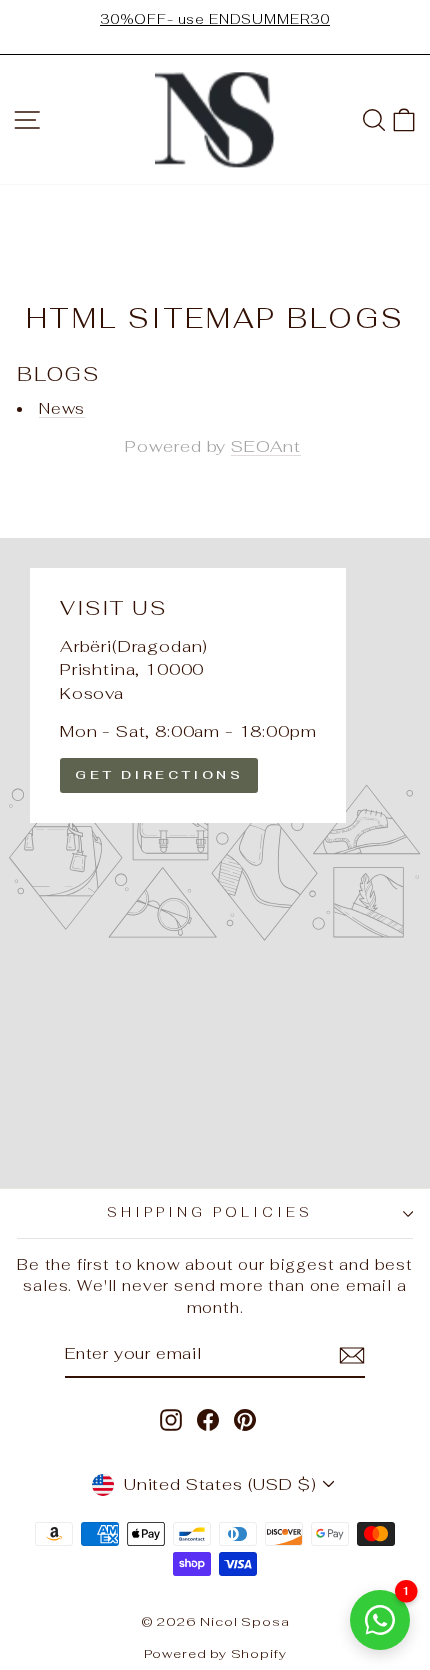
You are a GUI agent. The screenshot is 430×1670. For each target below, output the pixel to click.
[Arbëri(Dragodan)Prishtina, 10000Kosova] (215, 863)
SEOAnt (266, 446)
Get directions (159, 775)
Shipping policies (210, 1212)
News (62, 408)
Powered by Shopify (215, 1653)
